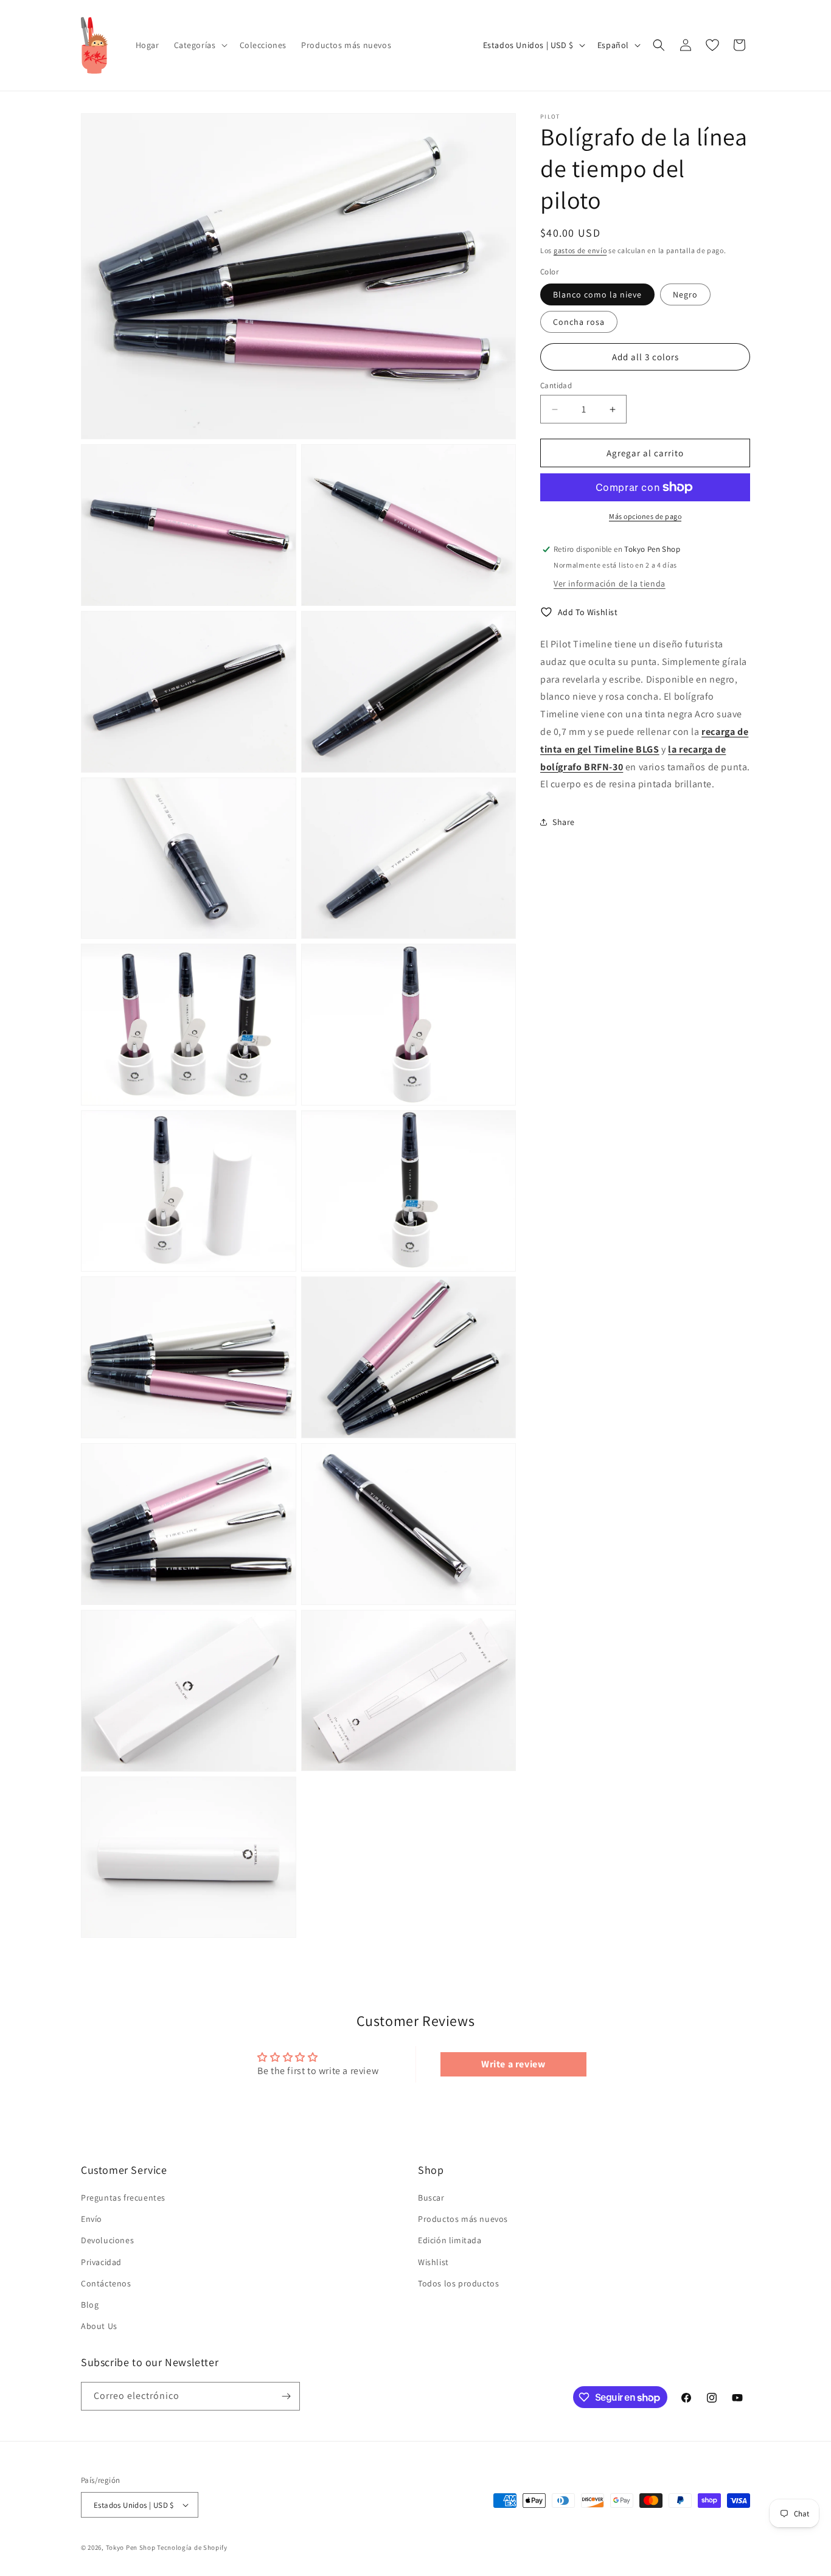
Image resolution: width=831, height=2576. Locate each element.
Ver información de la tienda (610, 583)
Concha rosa (579, 322)
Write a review (513, 2064)
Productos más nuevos (463, 2219)
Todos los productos (458, 2283)
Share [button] (564, 821)
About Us (99, 2326)
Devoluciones (107, 2240)
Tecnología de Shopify (192, 2547)
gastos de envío (580, 250)
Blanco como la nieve (597, 294)
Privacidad (101, 2262)
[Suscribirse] (286, 2396)
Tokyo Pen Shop (131, 2547)
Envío (92, 2219)
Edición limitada (450, 2240)
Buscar (431, 2198)
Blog (90, 2305)
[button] (200, 45)
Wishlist (433, 2262)
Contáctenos (106, 2283)
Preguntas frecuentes (123, 2198)
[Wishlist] (712, 45)
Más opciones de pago (645, 516)
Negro (685, 294)
